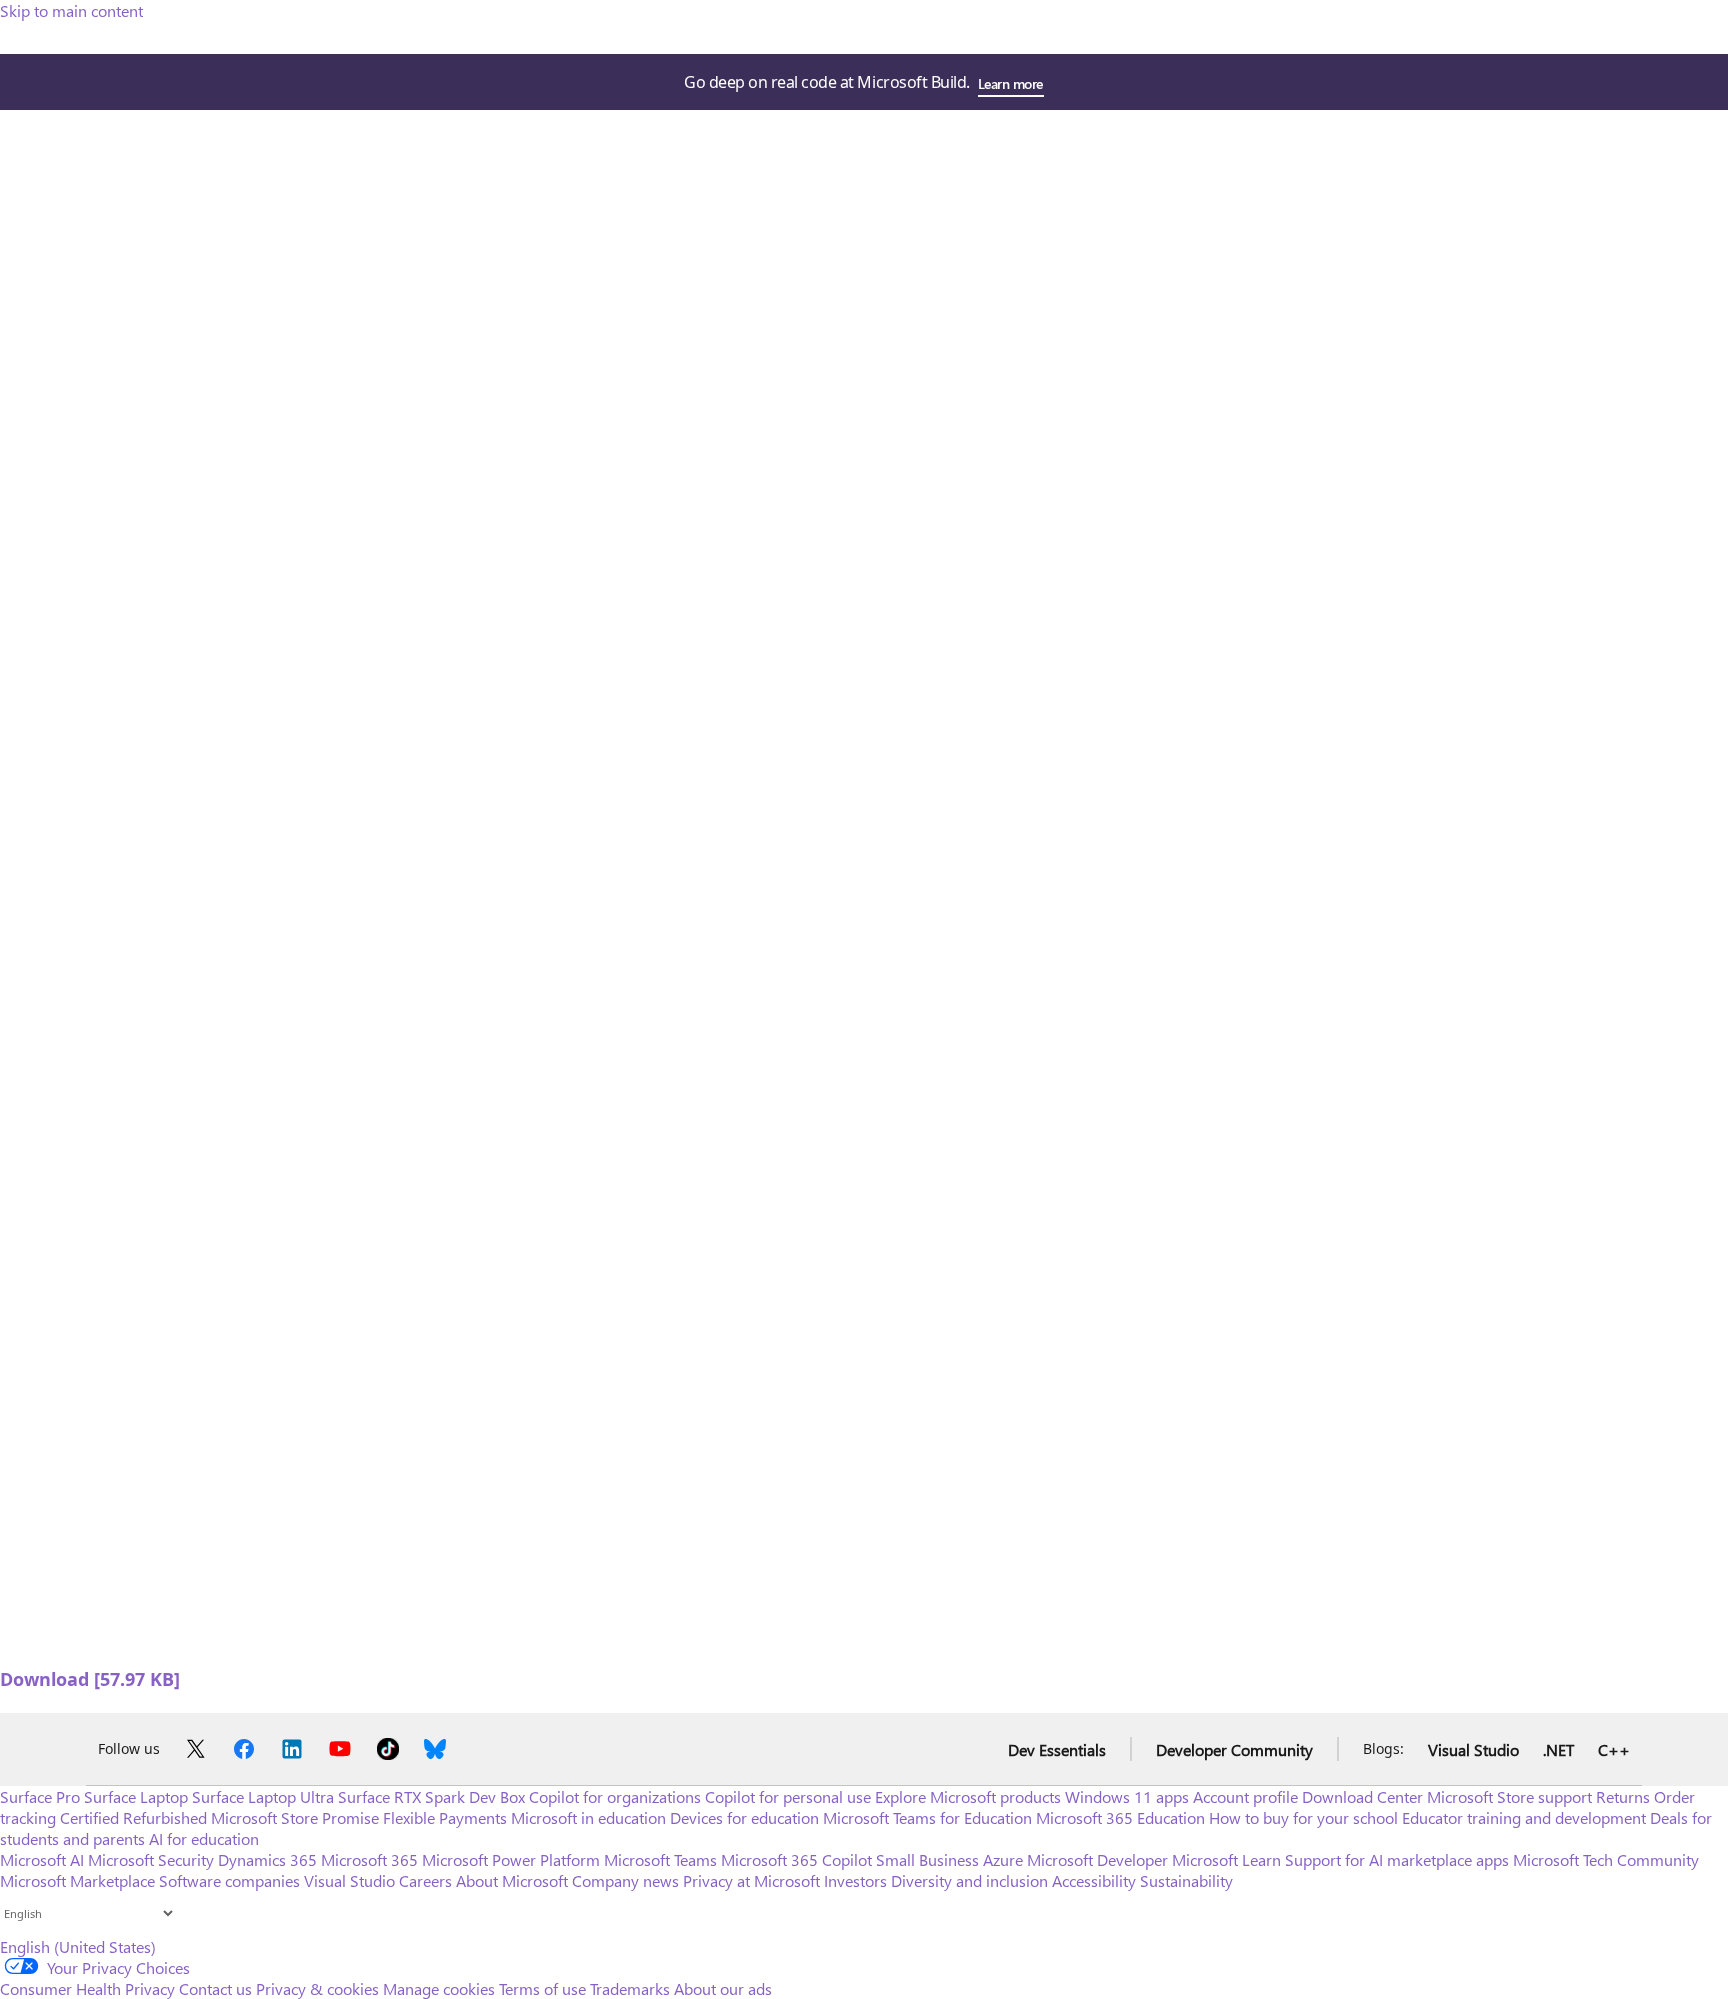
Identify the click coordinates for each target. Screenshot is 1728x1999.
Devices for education (744, 1817)
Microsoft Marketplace (77, 1880)
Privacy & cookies (317, 1988)
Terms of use (542, 1988)
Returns (1623, 1796)
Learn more (1010, 83)
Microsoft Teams (660, 1859)
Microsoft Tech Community (1606, 1859)
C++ (1614, 1749)
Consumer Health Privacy (87, 1988)
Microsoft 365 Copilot (796, 1859)
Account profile (1245, 1796)
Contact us (215, 1988)
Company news (625, 1880)
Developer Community (1234, 1749)
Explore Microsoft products (968, 1796)
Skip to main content (71, 10)
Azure (1003, 1859)
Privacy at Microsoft (751, 1880)
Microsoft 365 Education (1120, 1817)
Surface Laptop (136, 1796)
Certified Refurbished (133, 1817)
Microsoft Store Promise (295, 1817)
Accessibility (1094, 1880)
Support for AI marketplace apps (1397, 1859)
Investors (855, 1880)
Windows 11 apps (1127, 1796)
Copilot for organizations (615, 1796)
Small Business (927, 1859)
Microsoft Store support (1509, 1796)
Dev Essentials (1057, 1749)
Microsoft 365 (369, 1859)
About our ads (723, 1988)
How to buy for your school (1303, 1817)
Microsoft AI (42, 1859)
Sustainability (1186, 1880)
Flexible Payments (445, 1817)
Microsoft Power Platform (511, 1859)
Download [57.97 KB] (90, 1679)
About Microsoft (512, 1880)
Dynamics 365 (267, 1859)
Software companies (229, 1880)
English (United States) (78, 1946)
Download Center (1362, 1796)
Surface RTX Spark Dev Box (431, 1796)
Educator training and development (1524, 1817)
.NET (1558, 1749)
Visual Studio (1473, 1749)
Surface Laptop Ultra (263, 1796)
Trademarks (630, 1988)
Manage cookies (439, 1988)
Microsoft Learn (1226, 1859)
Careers (425, 1880)
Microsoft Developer (1097, 1859)
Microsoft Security (151, 1859)
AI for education (204, 1838)
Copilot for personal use (788, 1796)
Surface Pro (40, 1796)
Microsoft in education (588, 1817)
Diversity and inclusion (969, 1880)
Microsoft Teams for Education (927, 1817)
